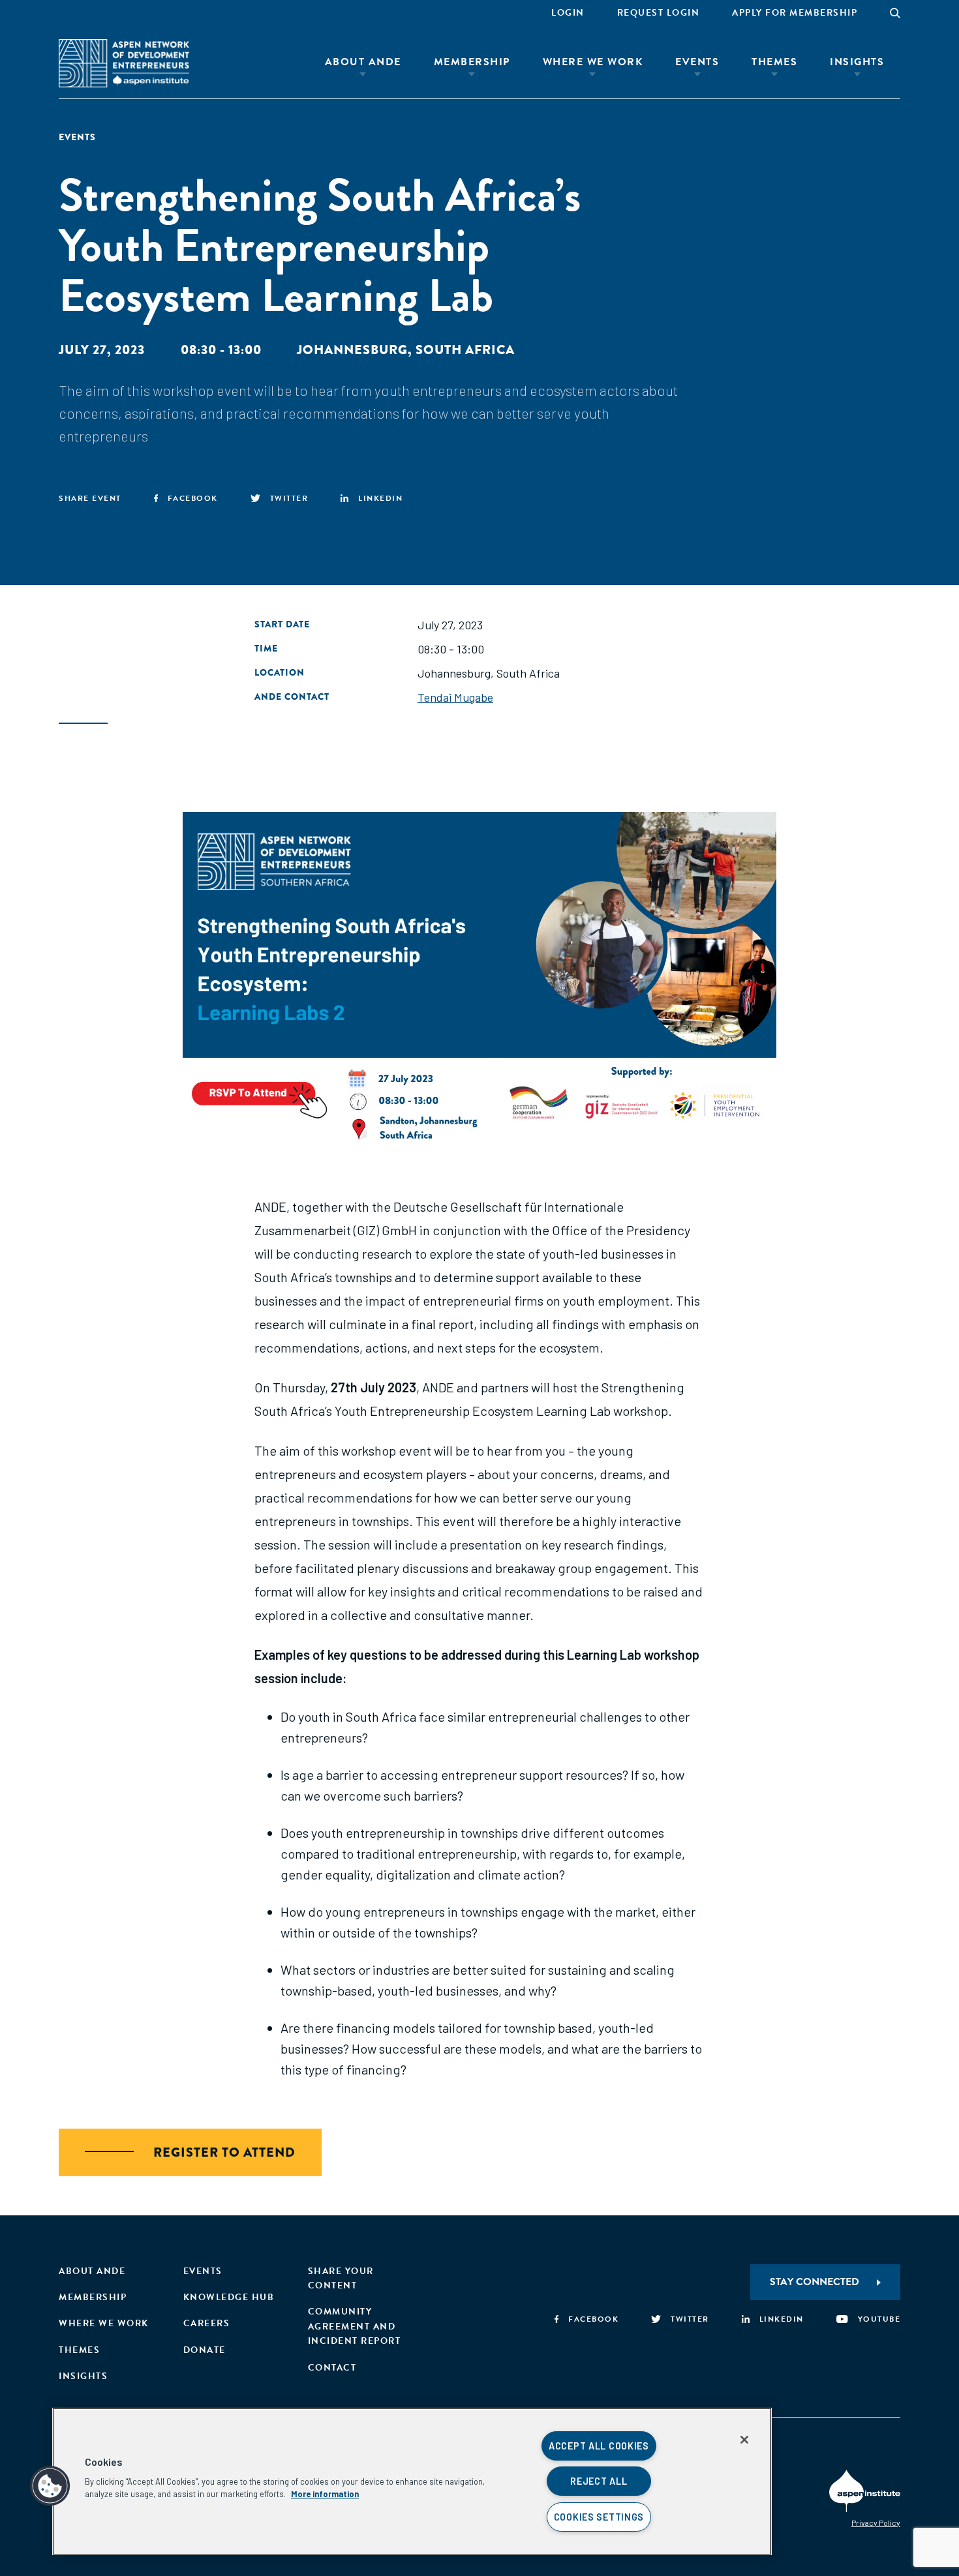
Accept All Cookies (599, 2446)
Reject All (599, 2481)
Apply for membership (795, 13)
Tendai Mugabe (455, 697)
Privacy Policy (876, 2523)
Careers (207, 2323)
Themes (774, 62)
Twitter (289, 498)
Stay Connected (814, 2282)
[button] (50, 2486)
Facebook (193, 498)
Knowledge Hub (229, 2297)
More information (325, 2494)
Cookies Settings (599, 2517)
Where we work (104, 2323)
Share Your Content (341, 2278)
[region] (412, 2481)
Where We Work (593, 62)
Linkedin (380, 498)
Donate (205, 2350)
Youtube (879, 2319)
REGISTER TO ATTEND (224, 2152)
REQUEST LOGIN (659, 13)
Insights (857, 62)
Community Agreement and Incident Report (355, 2326)
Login (568, 13)
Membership (472, 62)
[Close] (744, 2440)
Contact (332, 2368)
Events (697, 62)
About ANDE (363, 62)
